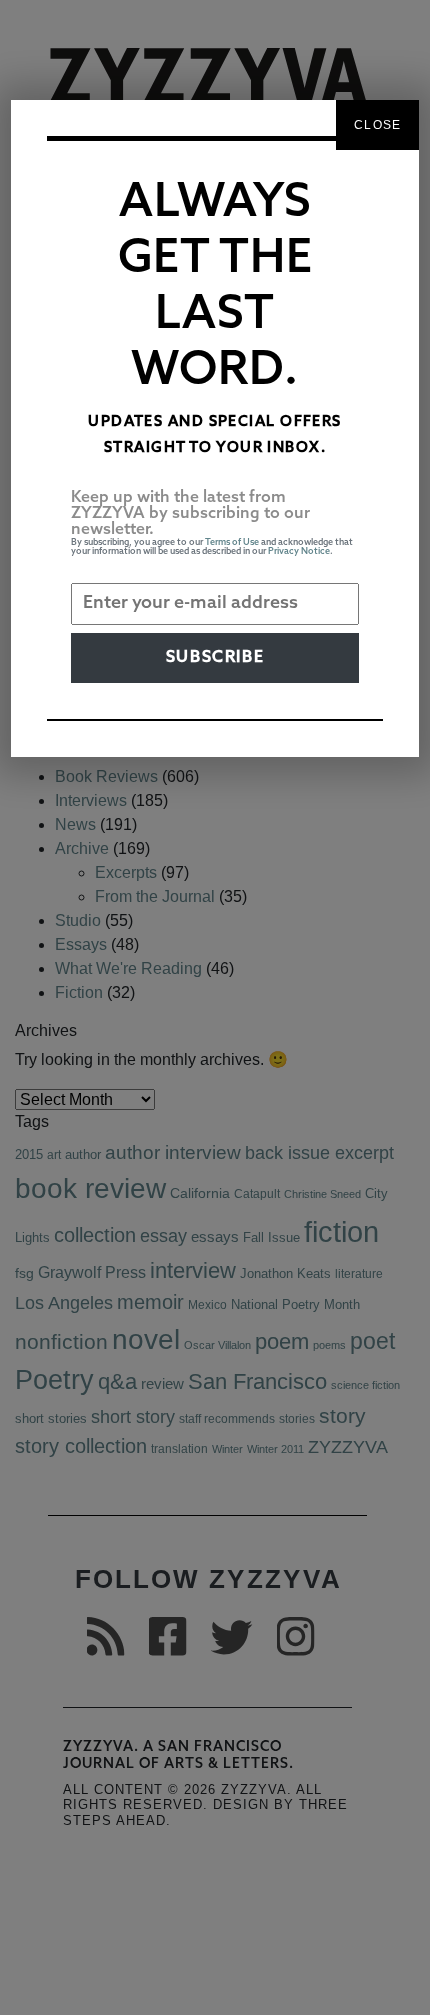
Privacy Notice (299, 551)
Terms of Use (232, 542)
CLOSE (377, 125)
